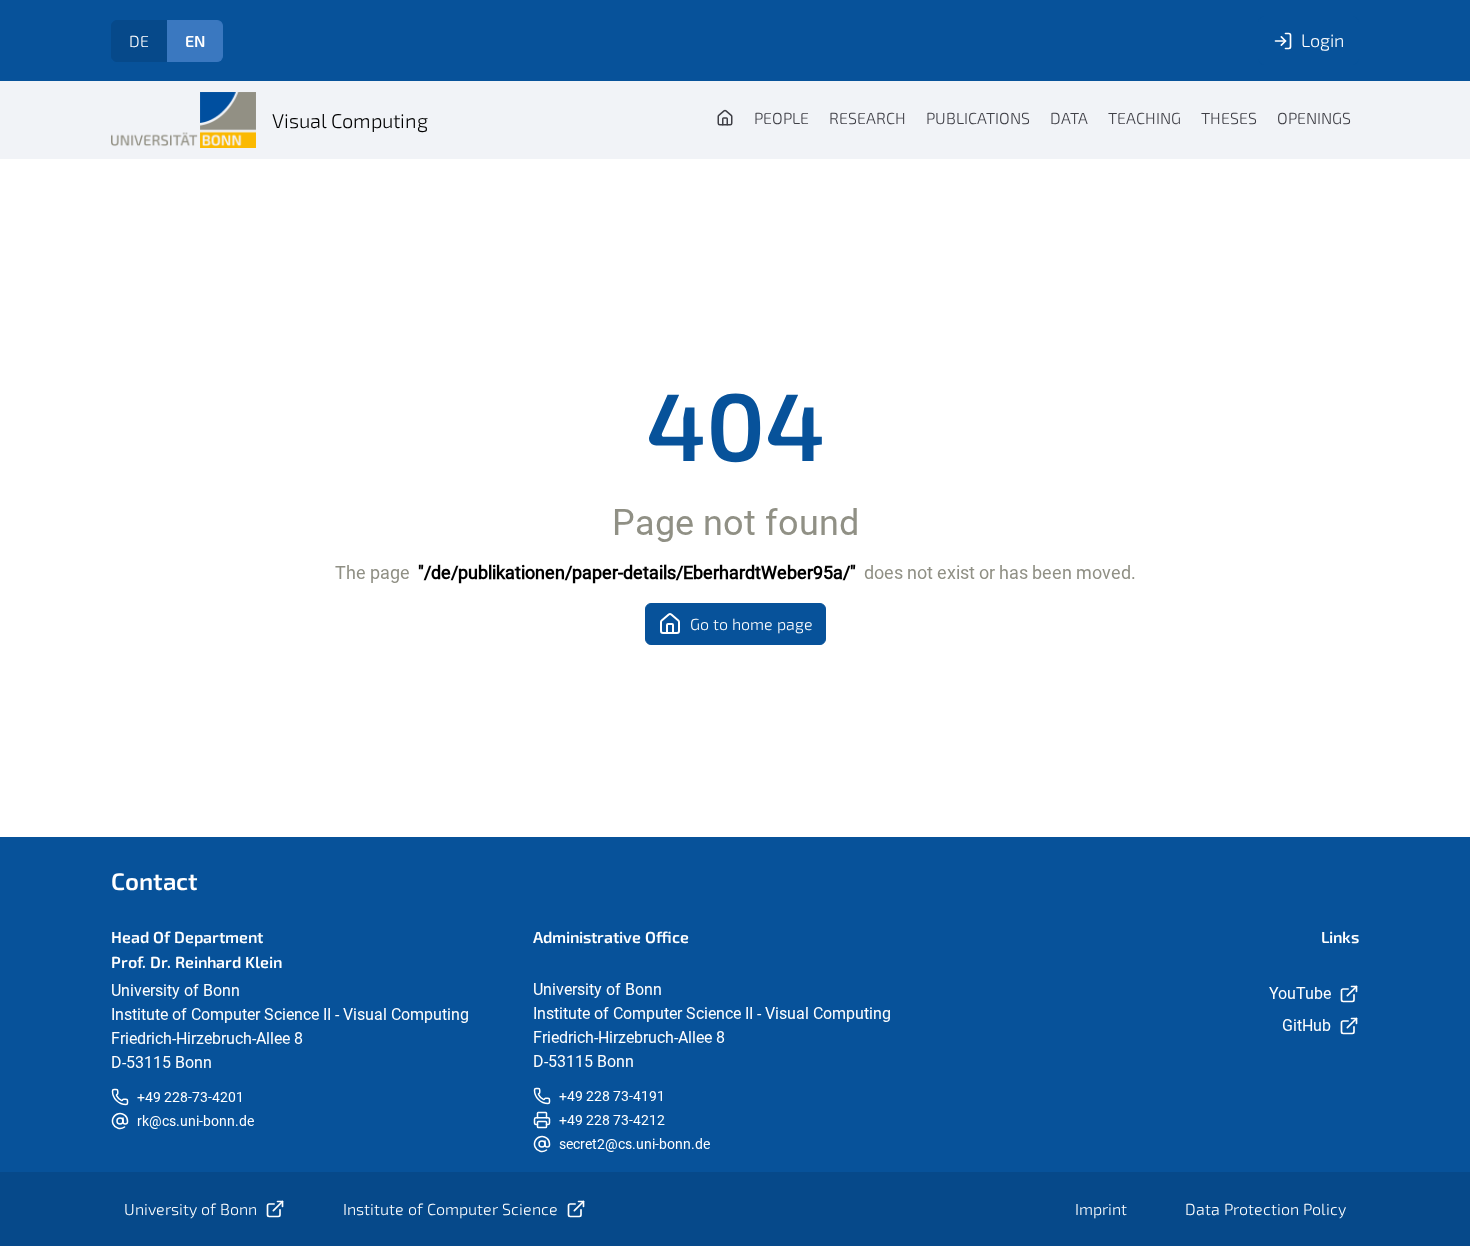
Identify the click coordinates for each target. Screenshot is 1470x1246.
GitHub (1306, 1025)
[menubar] (1033, 120)
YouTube (1300, 993)
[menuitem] (725, 120)
